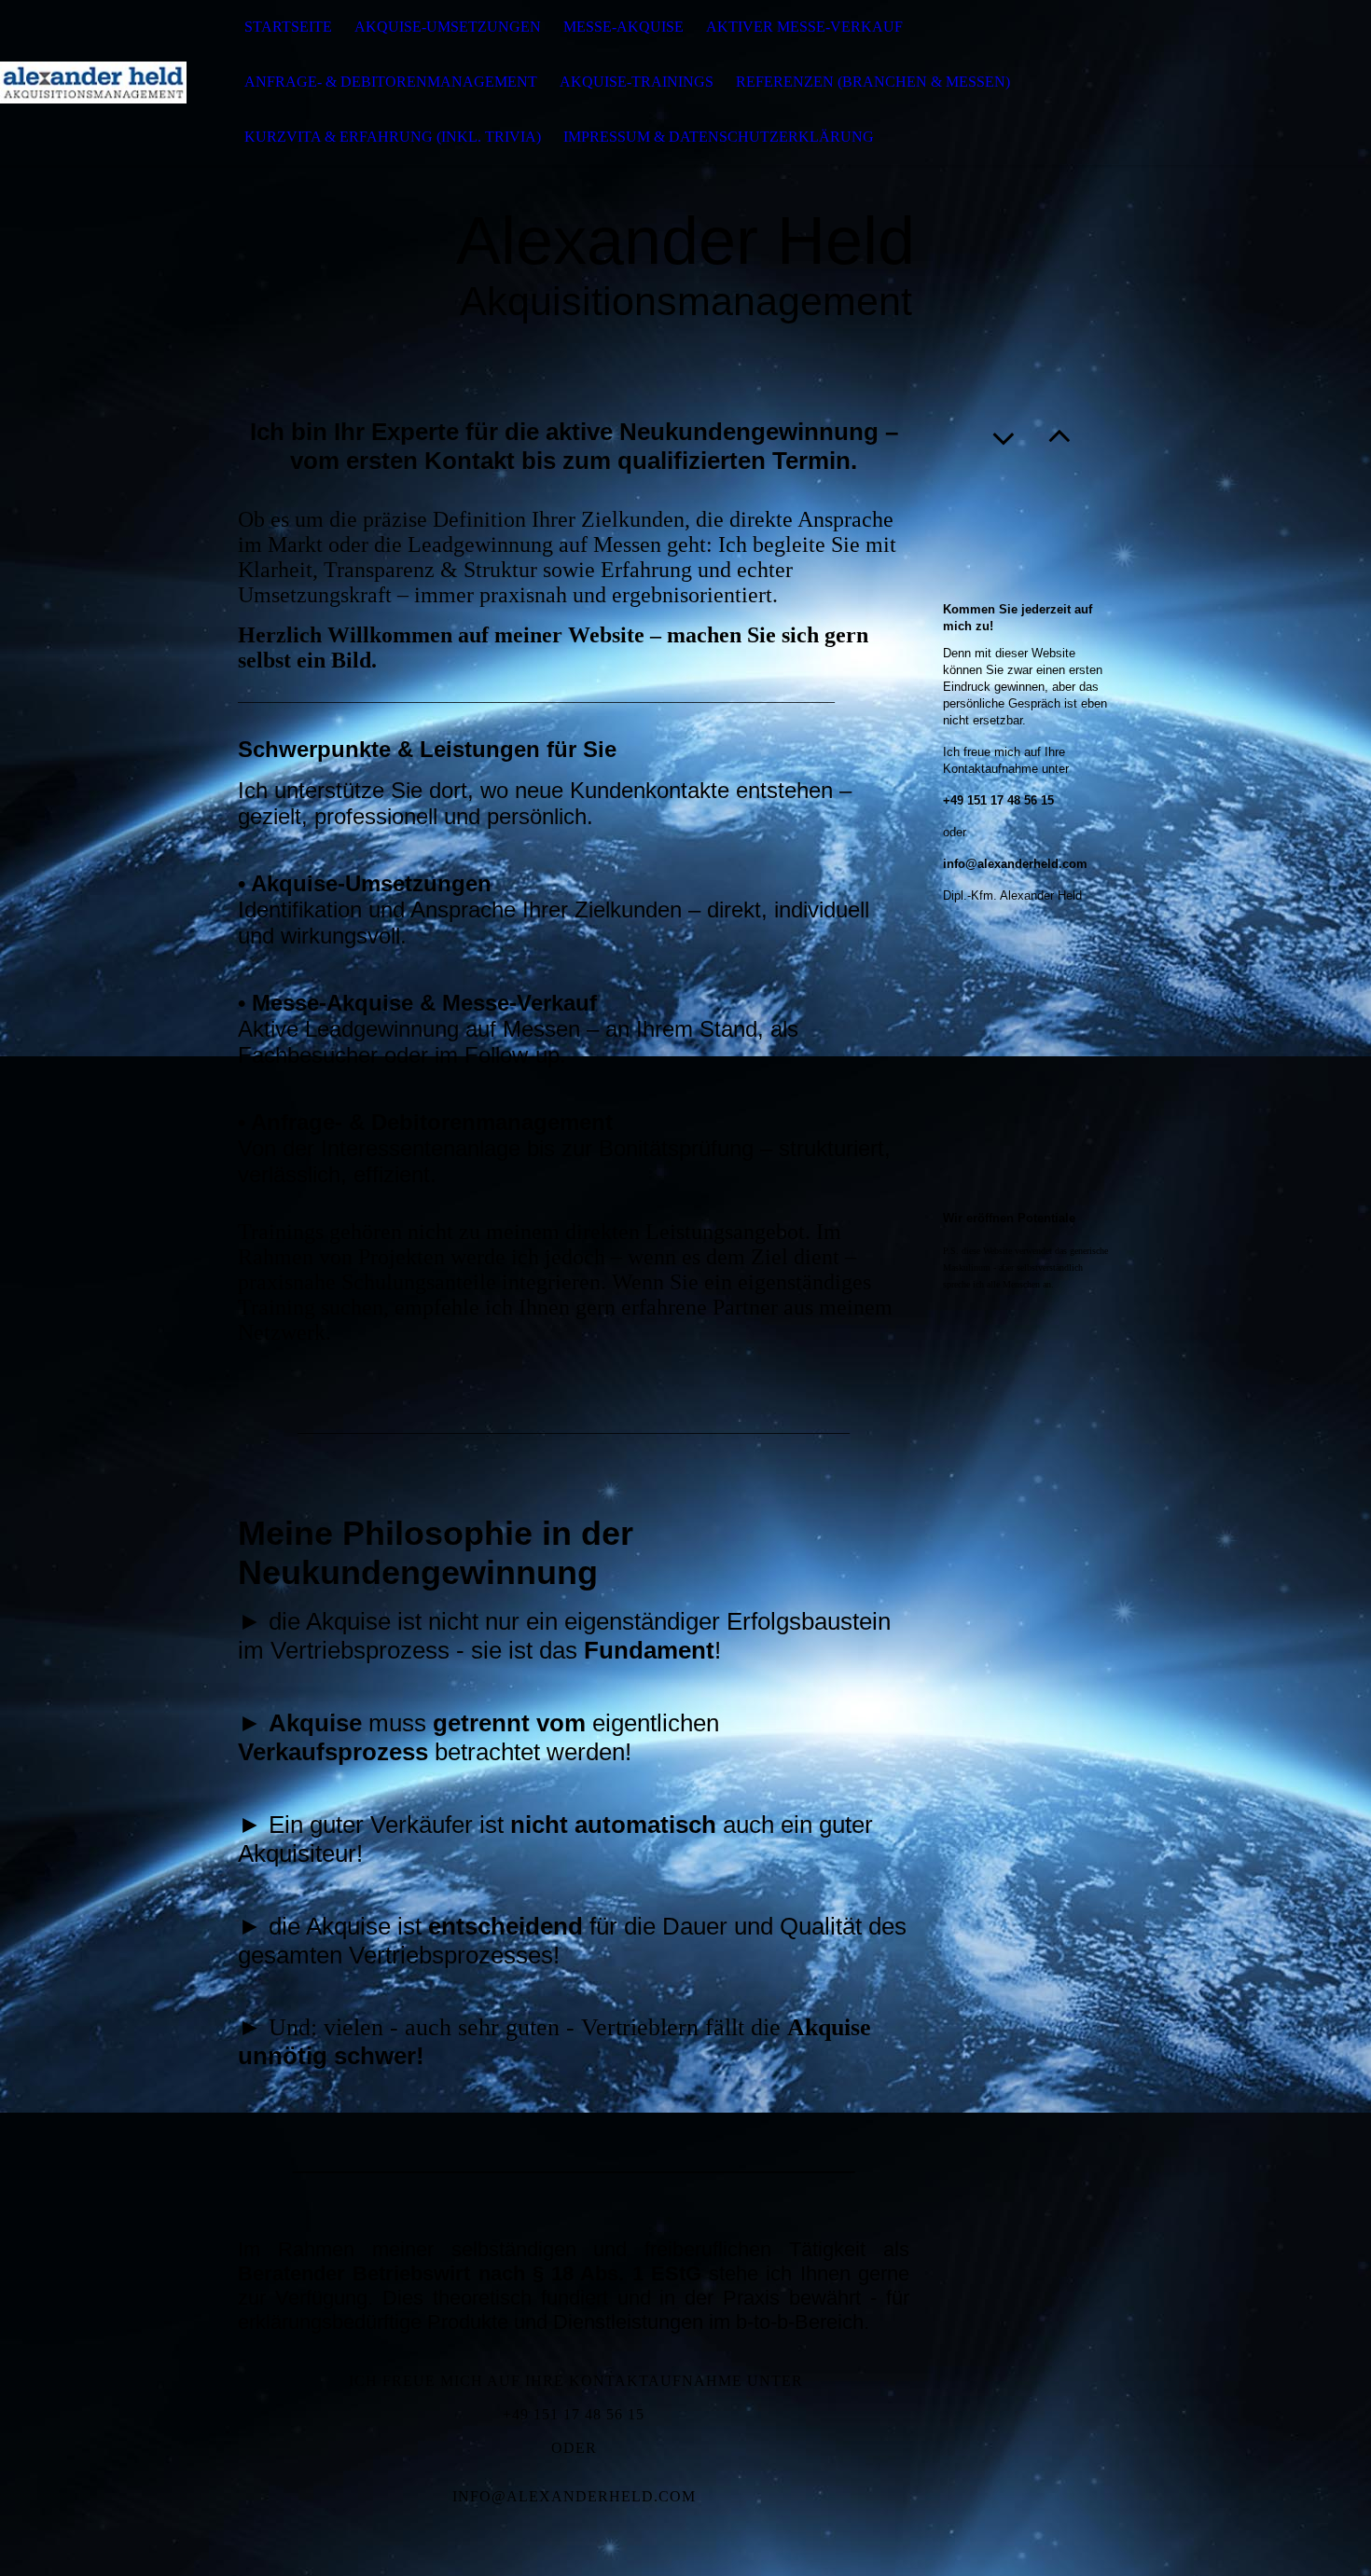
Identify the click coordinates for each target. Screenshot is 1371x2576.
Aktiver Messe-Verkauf (804, 27)
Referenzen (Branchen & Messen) (873, 82)
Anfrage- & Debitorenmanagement (391, 82)
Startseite (288, 27)
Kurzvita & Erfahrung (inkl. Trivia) (393, 137)
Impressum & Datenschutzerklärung (719, 137)
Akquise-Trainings (637, 82)
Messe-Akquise (623, 27)
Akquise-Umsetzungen (448, 27)
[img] (93, 83)
